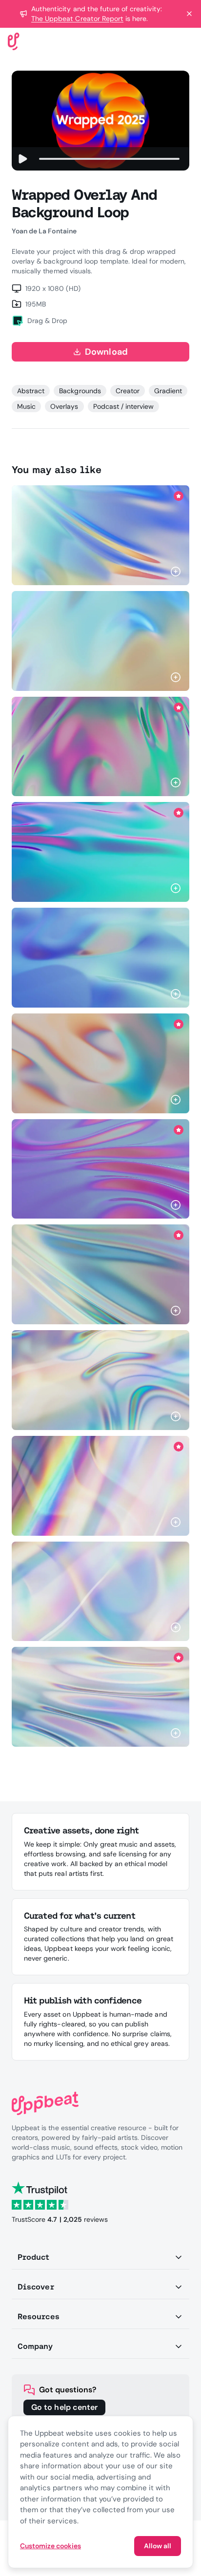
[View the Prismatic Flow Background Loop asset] (100, 641)
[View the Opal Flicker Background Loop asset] (100, 852)
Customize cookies (50, 2546)
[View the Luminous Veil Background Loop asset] (100, 958)
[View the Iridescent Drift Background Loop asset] (100, 1274)
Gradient (168, 391)
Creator (128, 391)
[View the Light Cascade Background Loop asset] (100, 1169)
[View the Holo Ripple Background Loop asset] (100, 1380)
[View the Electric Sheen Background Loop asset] (100, 1697)
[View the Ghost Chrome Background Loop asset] (100, 1486)
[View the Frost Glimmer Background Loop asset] (100, 1592)
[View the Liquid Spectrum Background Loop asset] (100, 1063)
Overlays (64, 406)
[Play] (22, 159)
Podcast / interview (124, 406)
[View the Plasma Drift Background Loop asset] (100, 747)
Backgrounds (80, 391)
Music (26, 406)
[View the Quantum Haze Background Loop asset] (100, 535)
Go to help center (64, 2407)
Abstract (31, 391)
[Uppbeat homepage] (14, 41)
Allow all (158, 2546)
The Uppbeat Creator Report (77, 19)
